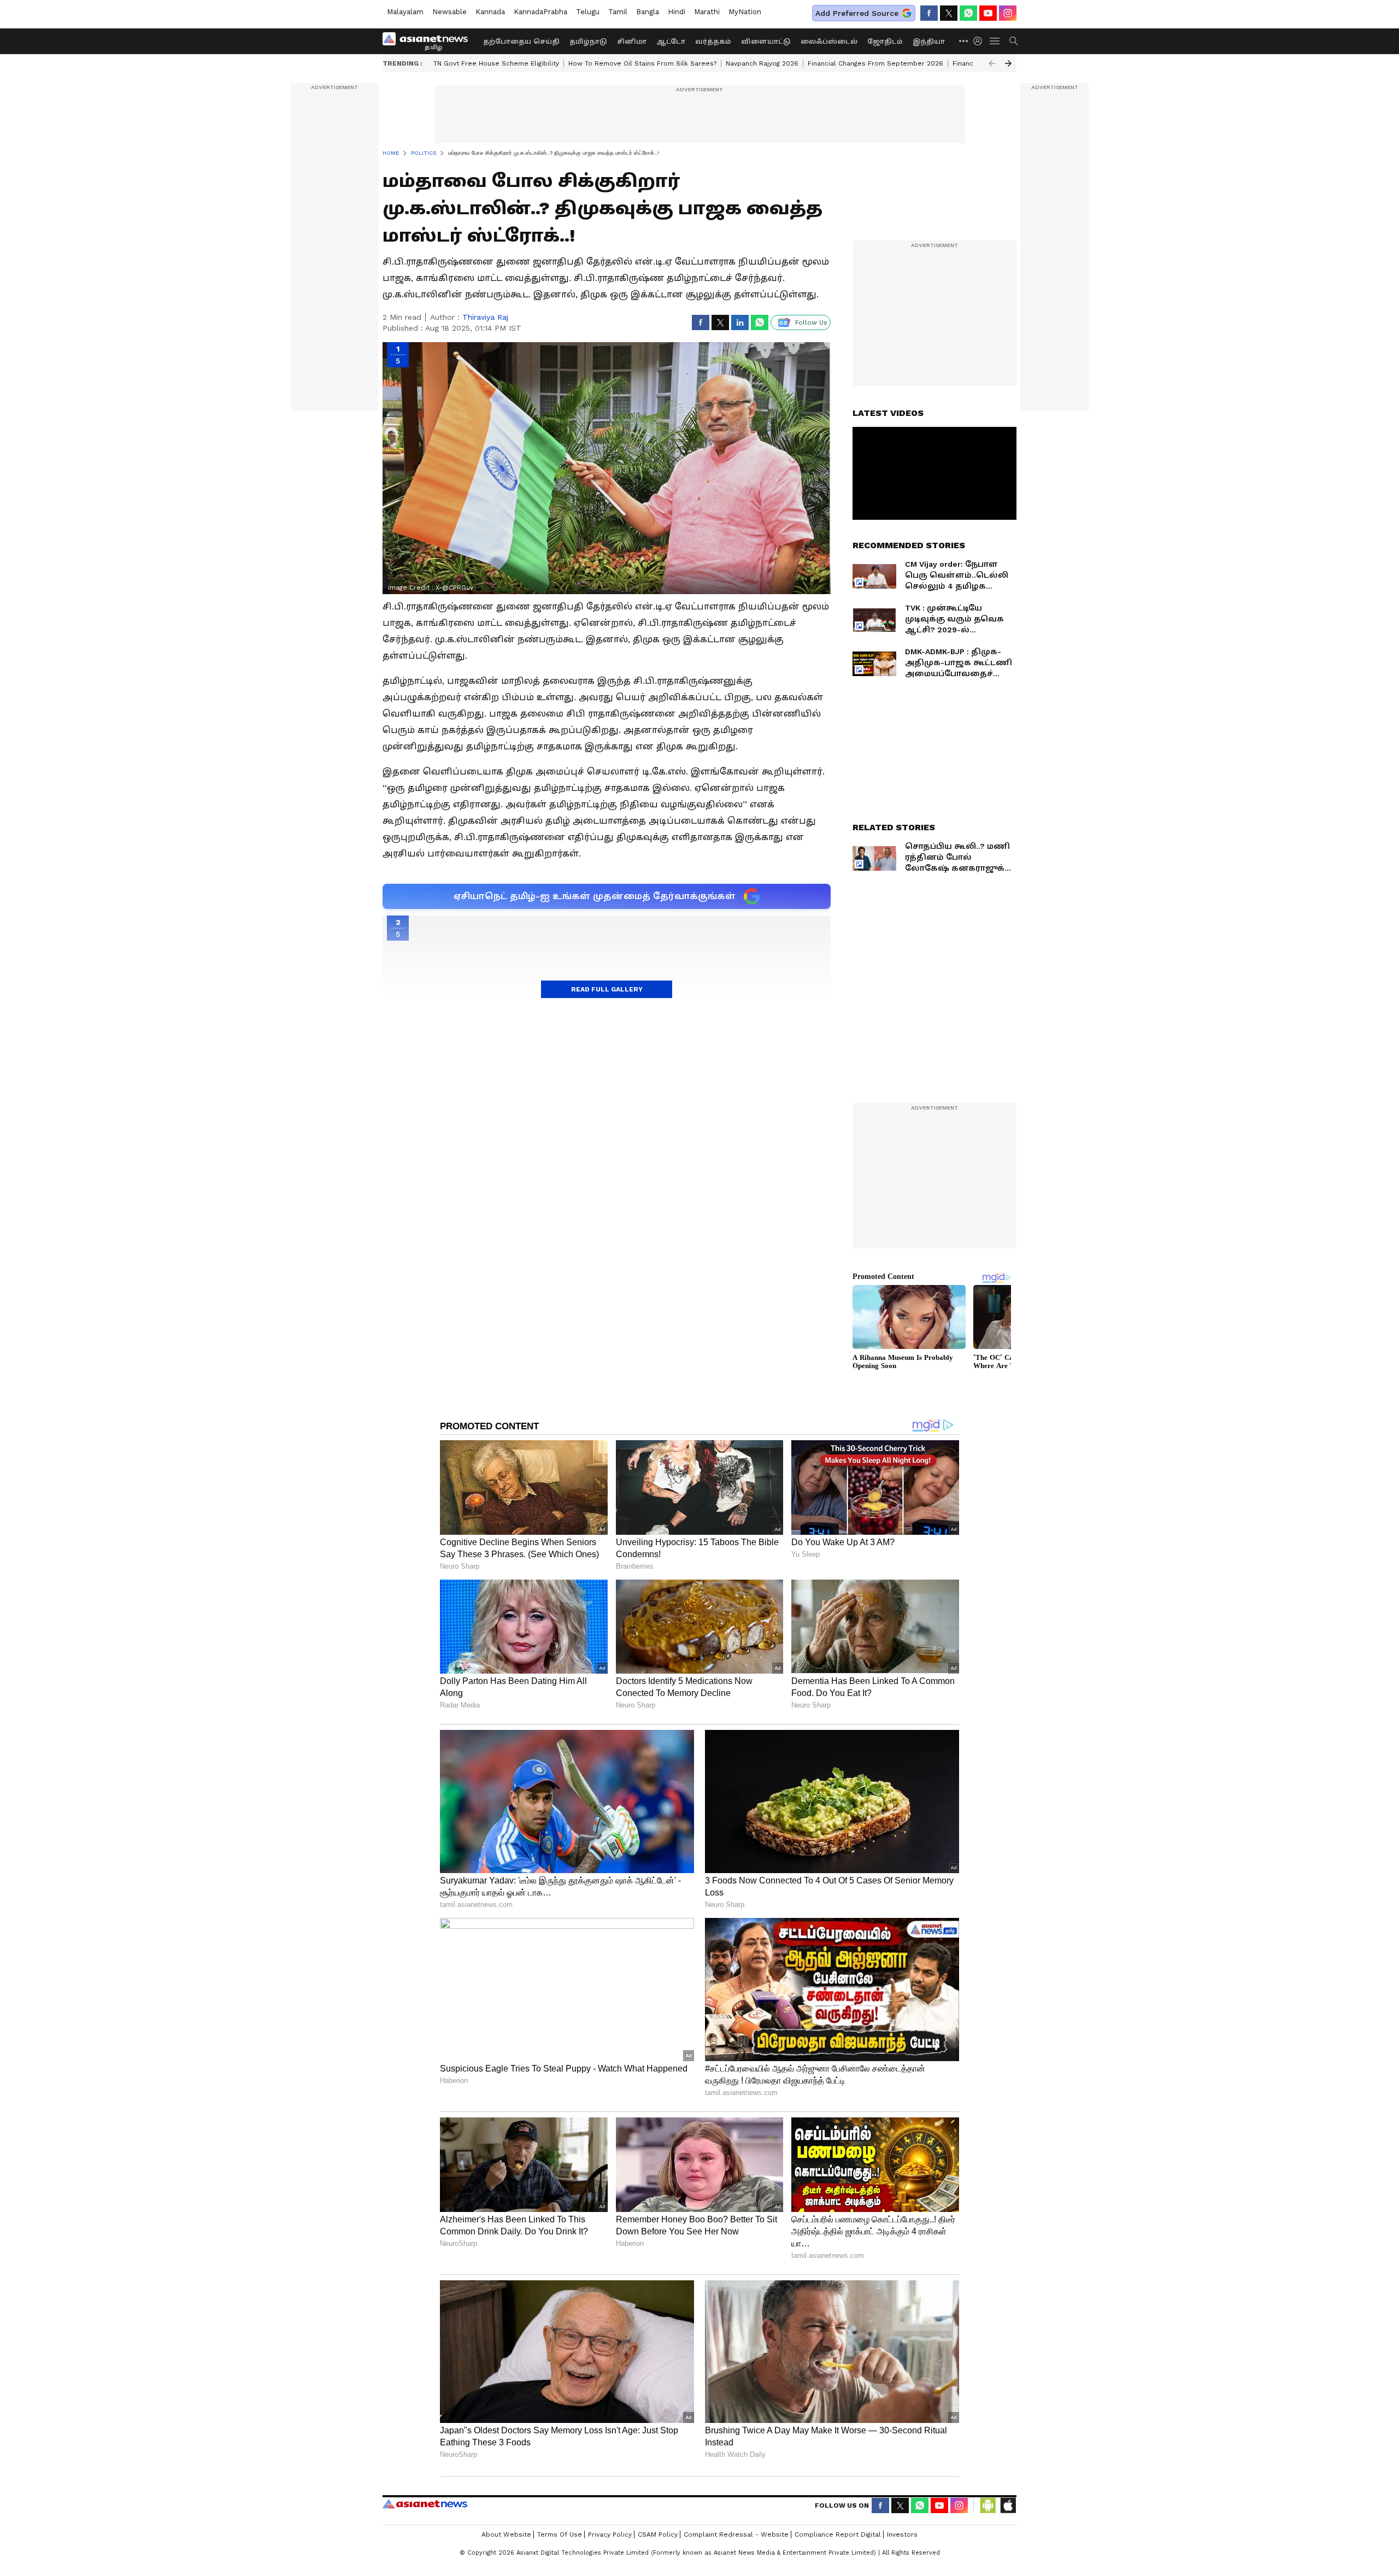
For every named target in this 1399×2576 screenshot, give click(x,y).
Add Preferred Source (857, 13)
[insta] (1008, 13)
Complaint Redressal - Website (736, 2534)
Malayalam (405, 12)
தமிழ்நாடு (588, 42)
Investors (902, 2534)
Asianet (425, 2504)
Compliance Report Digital (838, 2534)
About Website (506, 2534)
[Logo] (429, 41)
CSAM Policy (658, 2534)
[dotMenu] (964, 41)
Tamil (618, 12)
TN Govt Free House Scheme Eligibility (496, 63)
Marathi (707, 12)
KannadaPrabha (540, 12)
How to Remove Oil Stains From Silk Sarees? (642, 63)
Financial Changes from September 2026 (875, 63)
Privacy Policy (610, 2534)
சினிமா (632, 42)
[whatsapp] (968, 13)
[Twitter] (949, 13)
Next (1008, 63)
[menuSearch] (1014, 41)
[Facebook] (929, 13)
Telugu (588, 12)
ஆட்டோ (671, 42)
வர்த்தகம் (713, 42)
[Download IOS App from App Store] (1008, 2505)
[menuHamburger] (995, 41)
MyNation (745, 12)
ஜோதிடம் (885, 42)
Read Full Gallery (607, 989)
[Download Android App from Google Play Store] (988, 2505)
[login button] (980, 41)
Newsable (449, 12)
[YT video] (988, 13)
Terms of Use (560, 2534)
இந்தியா (929, 42)
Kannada (490, 12)
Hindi (677, 12)
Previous (992, 63)
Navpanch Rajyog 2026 (762, 63)
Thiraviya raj (485, 317)
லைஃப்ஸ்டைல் (829, 42)
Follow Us (811, 322)
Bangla (648, 12)
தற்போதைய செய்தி (521, 42)
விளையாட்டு (766, 42)
